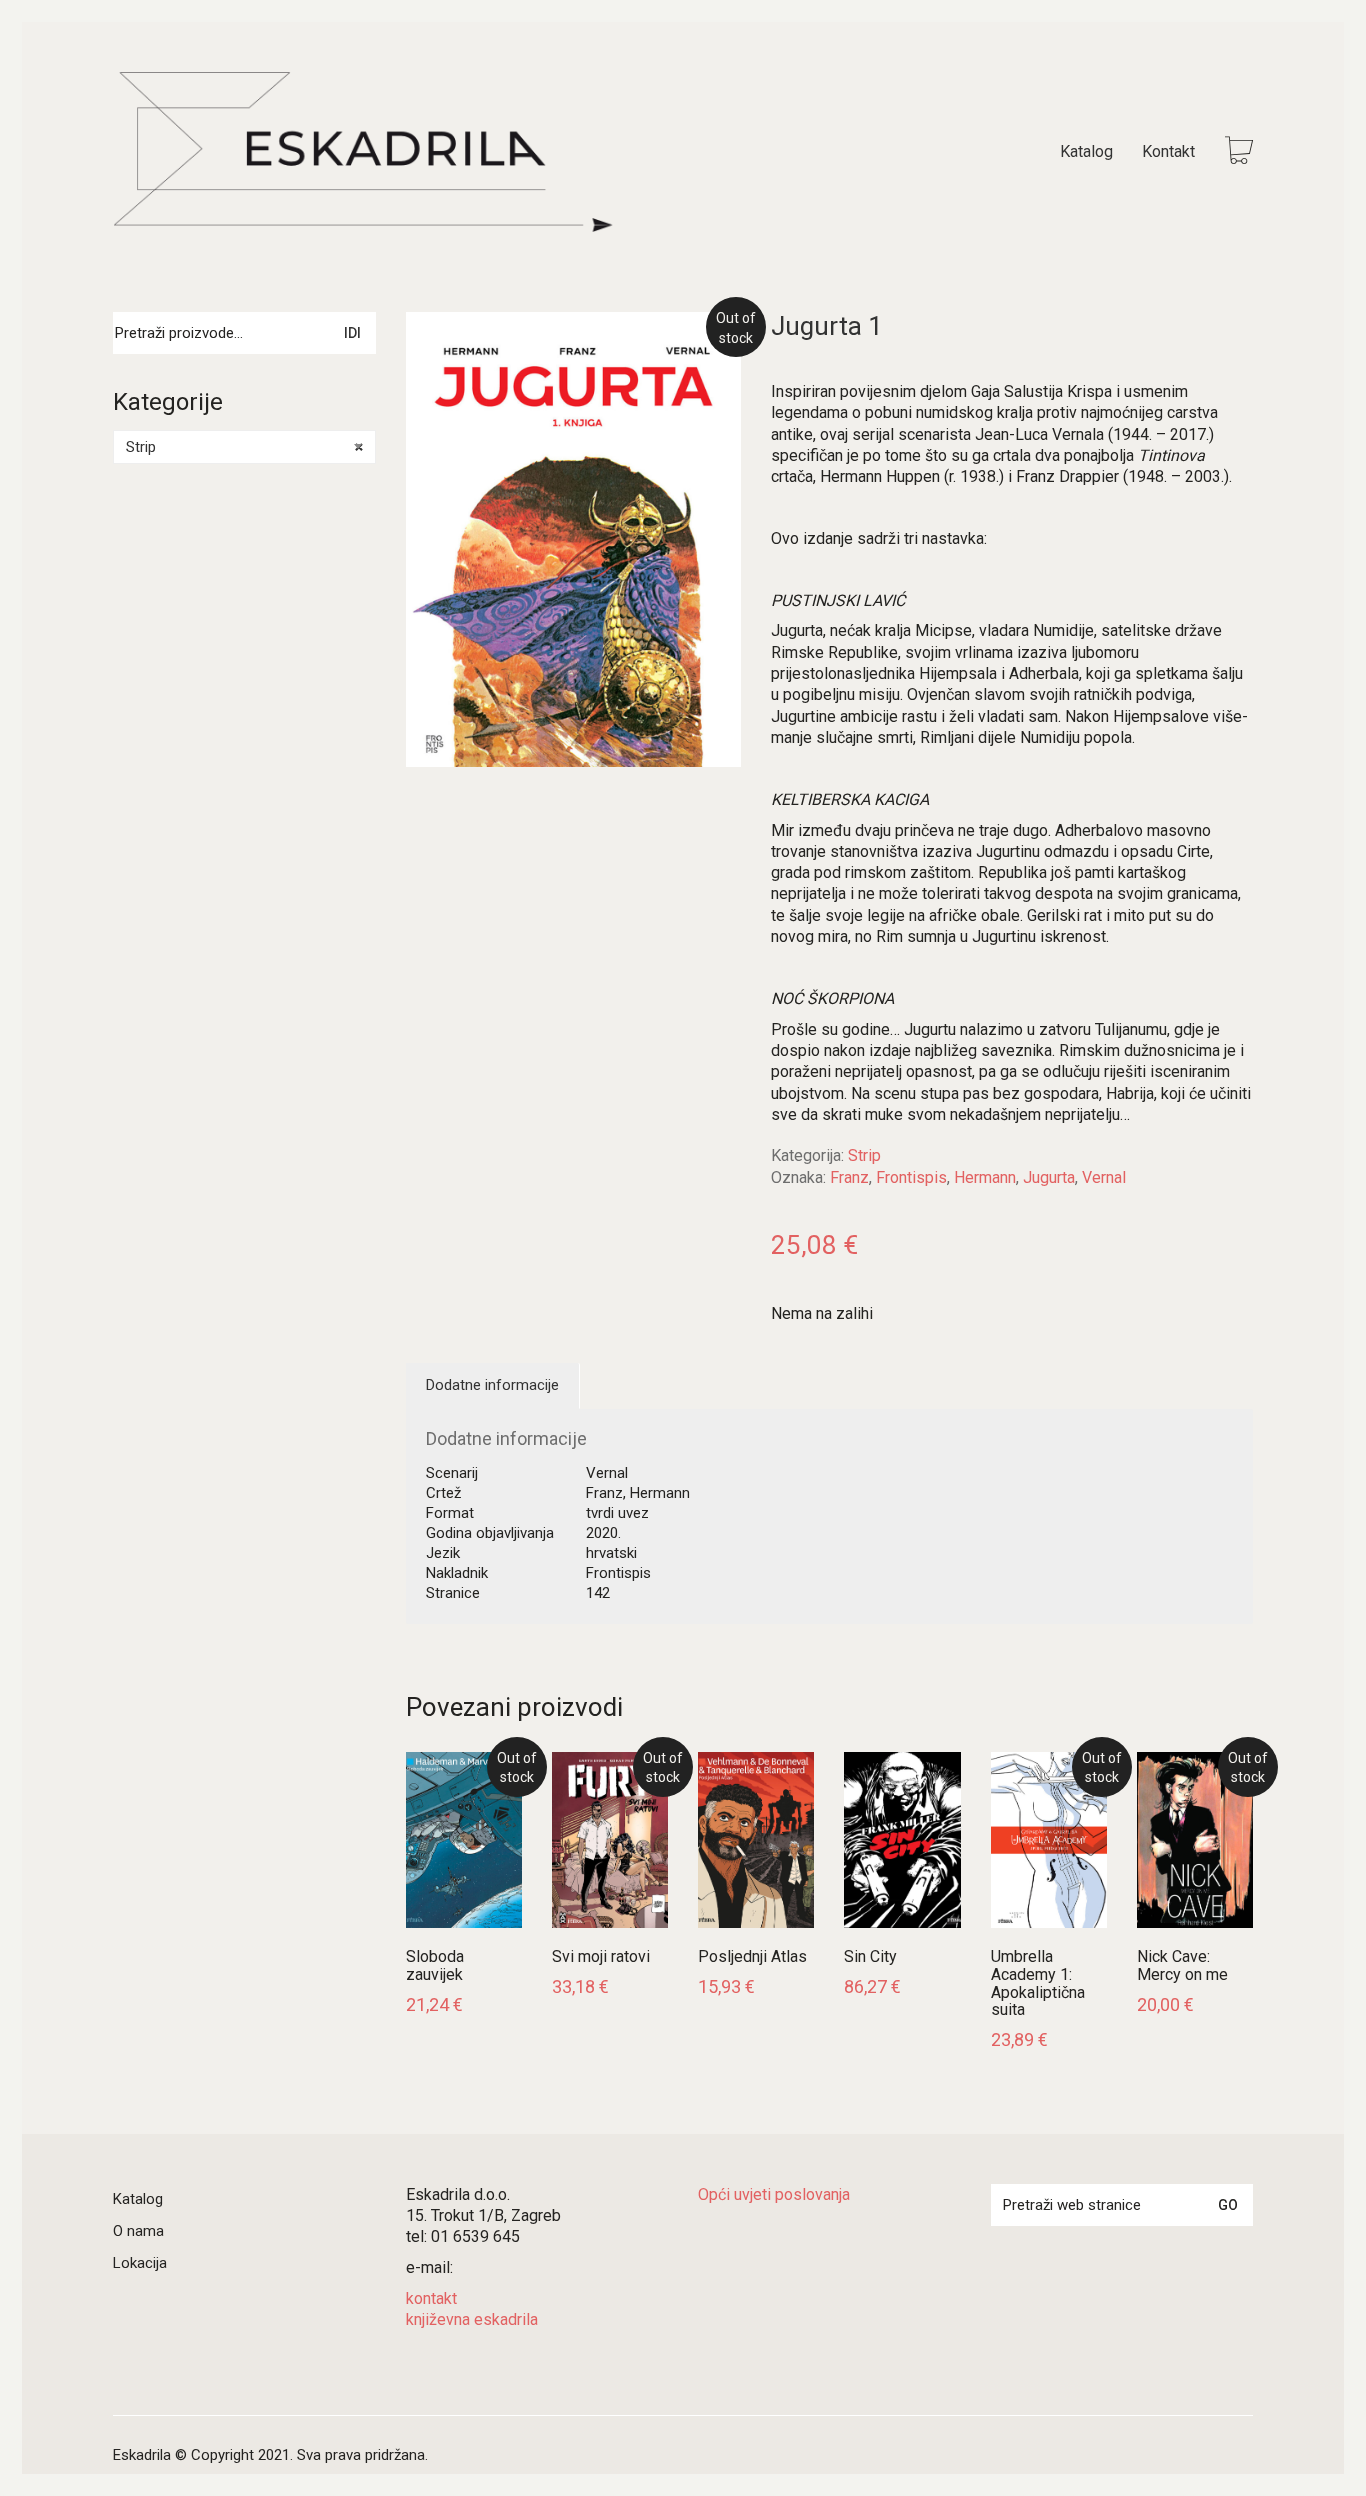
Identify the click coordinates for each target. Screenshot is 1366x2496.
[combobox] (244, 447)
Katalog (138, 2199)
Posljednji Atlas (752, 1957)
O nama (138, 2231)
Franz (849, 1177)
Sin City (870, 1957)
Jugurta (1049, 1177)
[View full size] (436, 344)
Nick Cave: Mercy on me (1182, 1965)
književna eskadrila (472, 2319)
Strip (864, 1155)
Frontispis (911, 1177)
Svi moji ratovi (601, 1957)
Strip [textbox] (244, 447)
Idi (352, 333)
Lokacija (140, 2263)
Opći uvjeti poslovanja (774, 2194)
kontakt (431, 2298)
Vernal (1104, 1177)
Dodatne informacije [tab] (492, 1385)
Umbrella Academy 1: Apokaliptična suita (1038, 1983)
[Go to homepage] (363, 152)
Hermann (985, 1177)
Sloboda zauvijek (435, 1965)
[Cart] (1239, 152)
